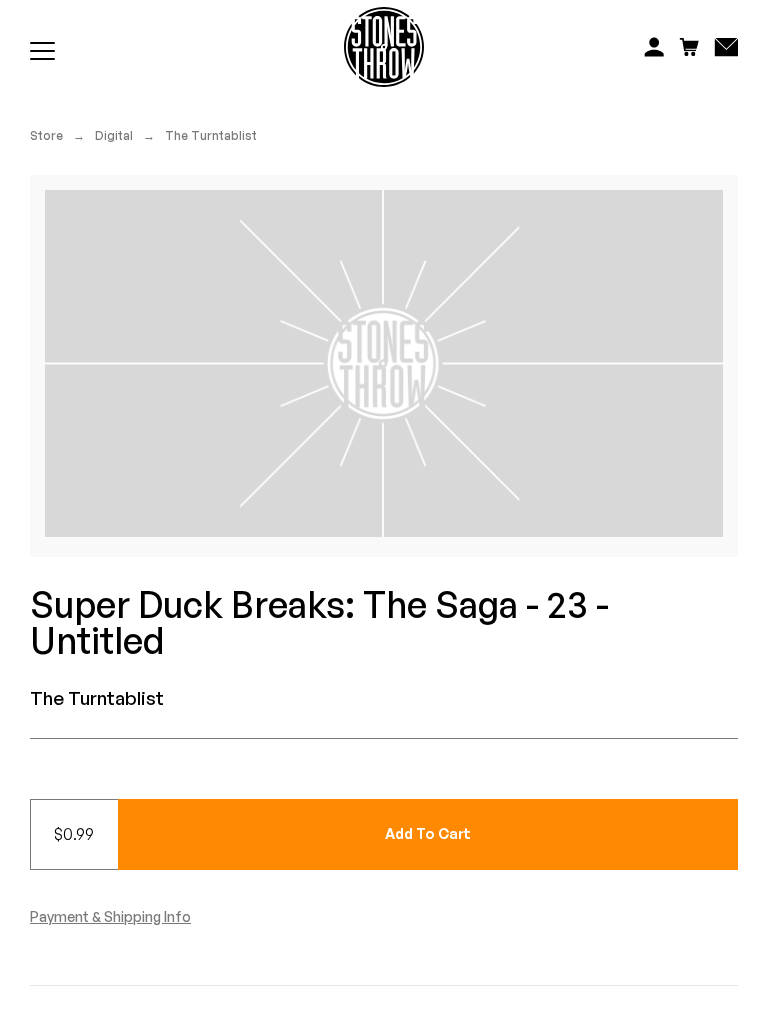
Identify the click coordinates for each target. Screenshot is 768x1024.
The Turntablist (211, 135)
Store (46, 135)
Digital (114, 135)
